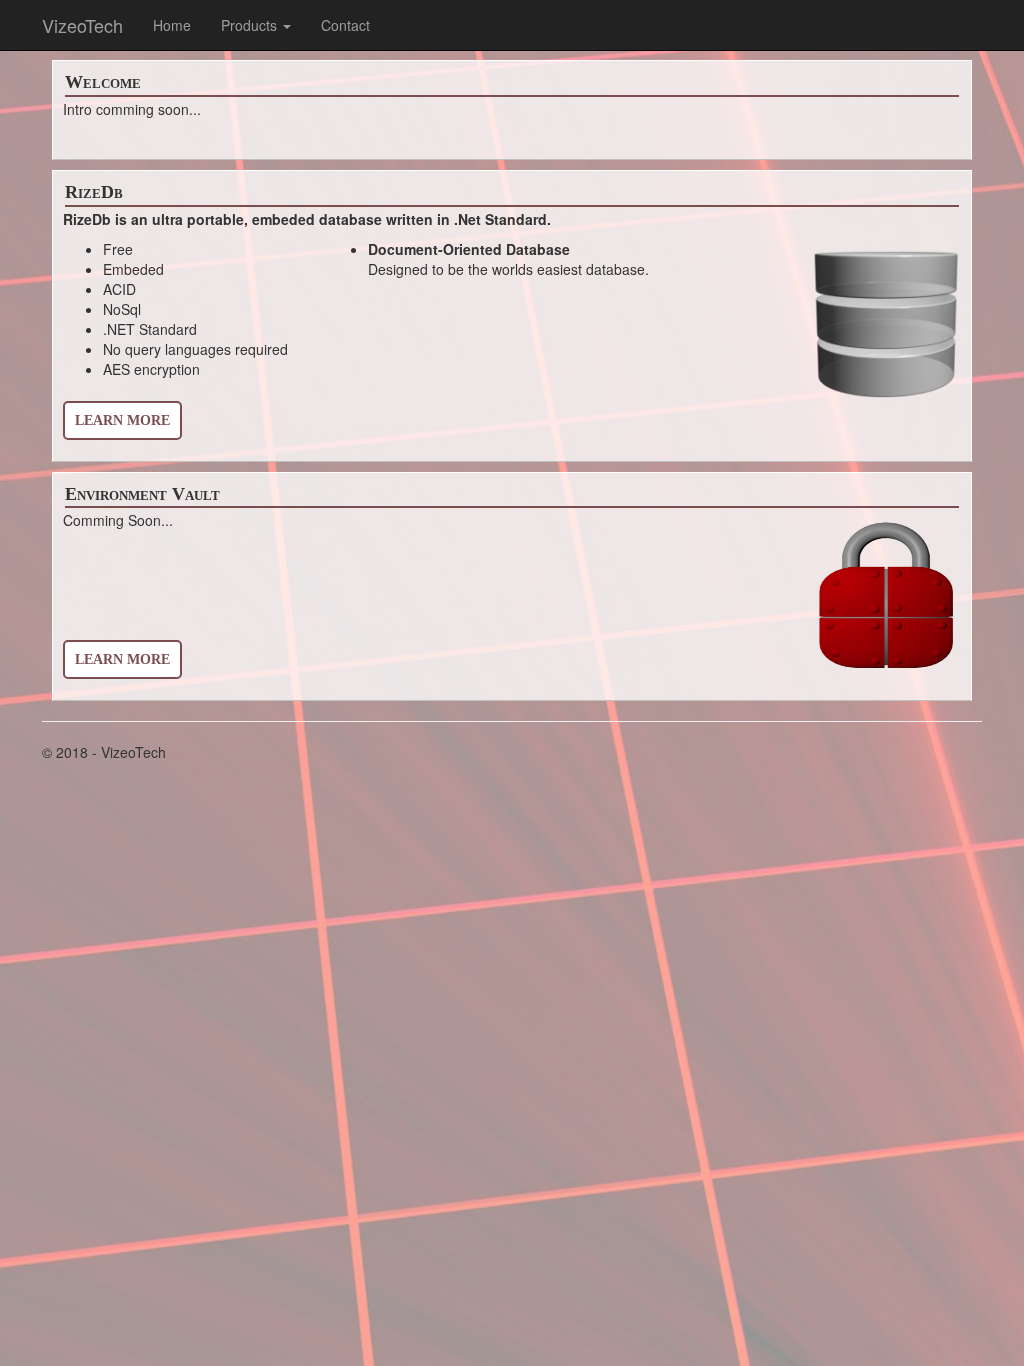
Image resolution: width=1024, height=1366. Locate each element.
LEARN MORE (122, 420)
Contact (345, 25)
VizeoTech (82, 25)
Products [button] (251, 25)
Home (172, 25)
